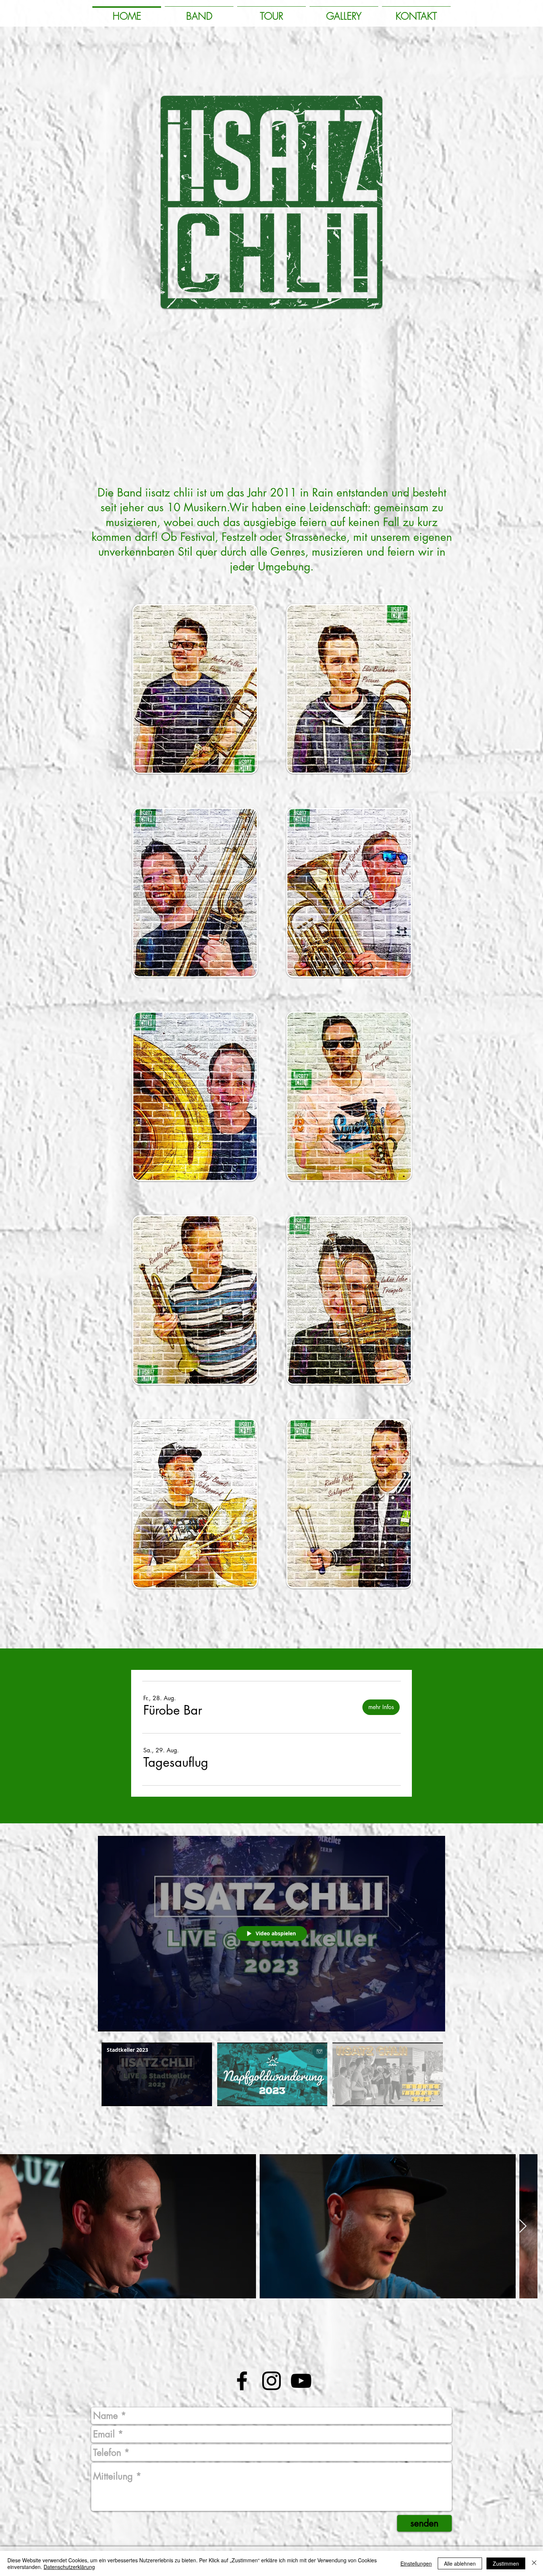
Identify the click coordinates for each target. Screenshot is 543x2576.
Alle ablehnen (460, 2563)
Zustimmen (506, 2563)
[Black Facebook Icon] (242, 2381)
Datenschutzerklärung (69, 2567)
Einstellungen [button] (416, 2563)
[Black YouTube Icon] (301, 2381)
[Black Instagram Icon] (271, 2381)
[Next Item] (530, 2226)
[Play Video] (157, 2075)
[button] (173, 1710)
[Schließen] (534, 2563)
